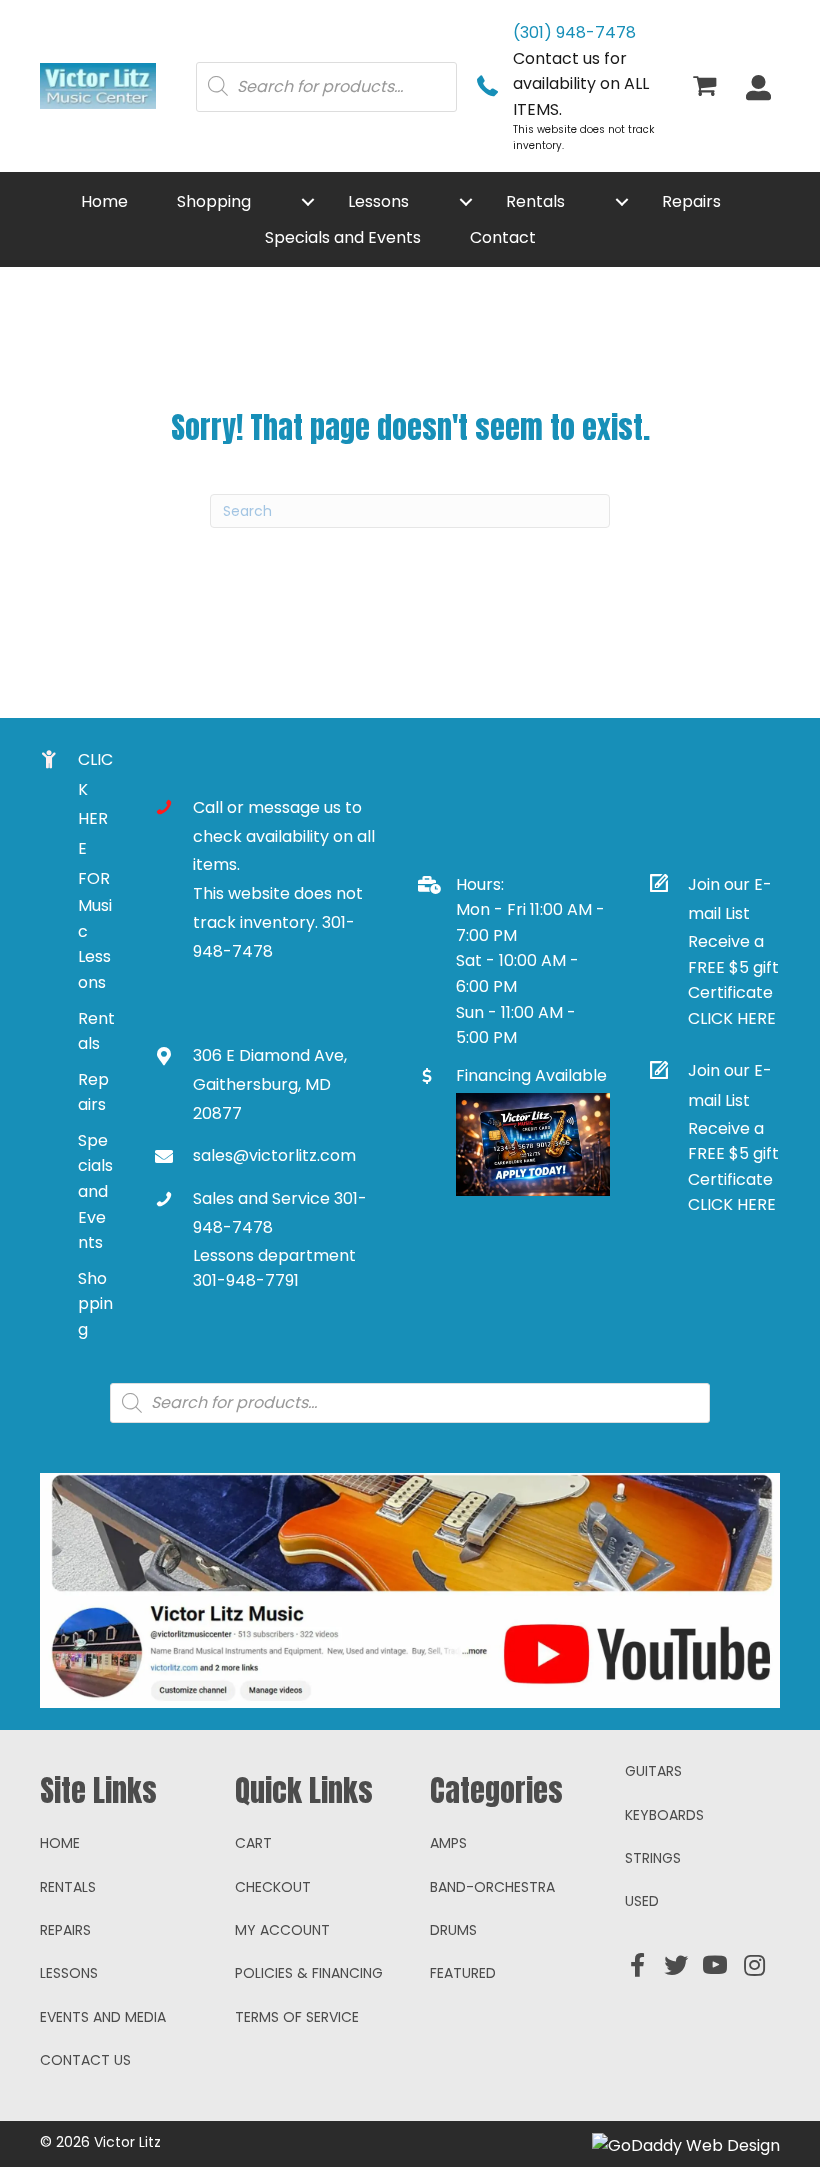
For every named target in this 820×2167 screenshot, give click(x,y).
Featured (463, 1973)
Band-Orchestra (492, 1887)
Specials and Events (95, 1191)
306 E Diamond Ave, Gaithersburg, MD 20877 (270, 1084)
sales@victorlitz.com (274, 1155)
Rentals (68, 1887)
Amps (448, 1843)
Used (642, 1901)
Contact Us (85, 2060)
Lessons (69, 1973)
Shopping (95, 1304)
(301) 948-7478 (574, 32)
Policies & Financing (309, 1973)
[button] (308, 202)
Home (60, 1843)
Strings (653, 1858)
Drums (453, 1930)
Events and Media (103, 2017)
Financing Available (531, 1075)
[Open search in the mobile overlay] (326, 86)
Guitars (653, 1771)
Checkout (273, 1887)
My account (282, 1930)
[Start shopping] (707, 88)
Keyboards (664, 1815)
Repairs (65, 1930)
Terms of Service (297, 2017)
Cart (253, 1843)
